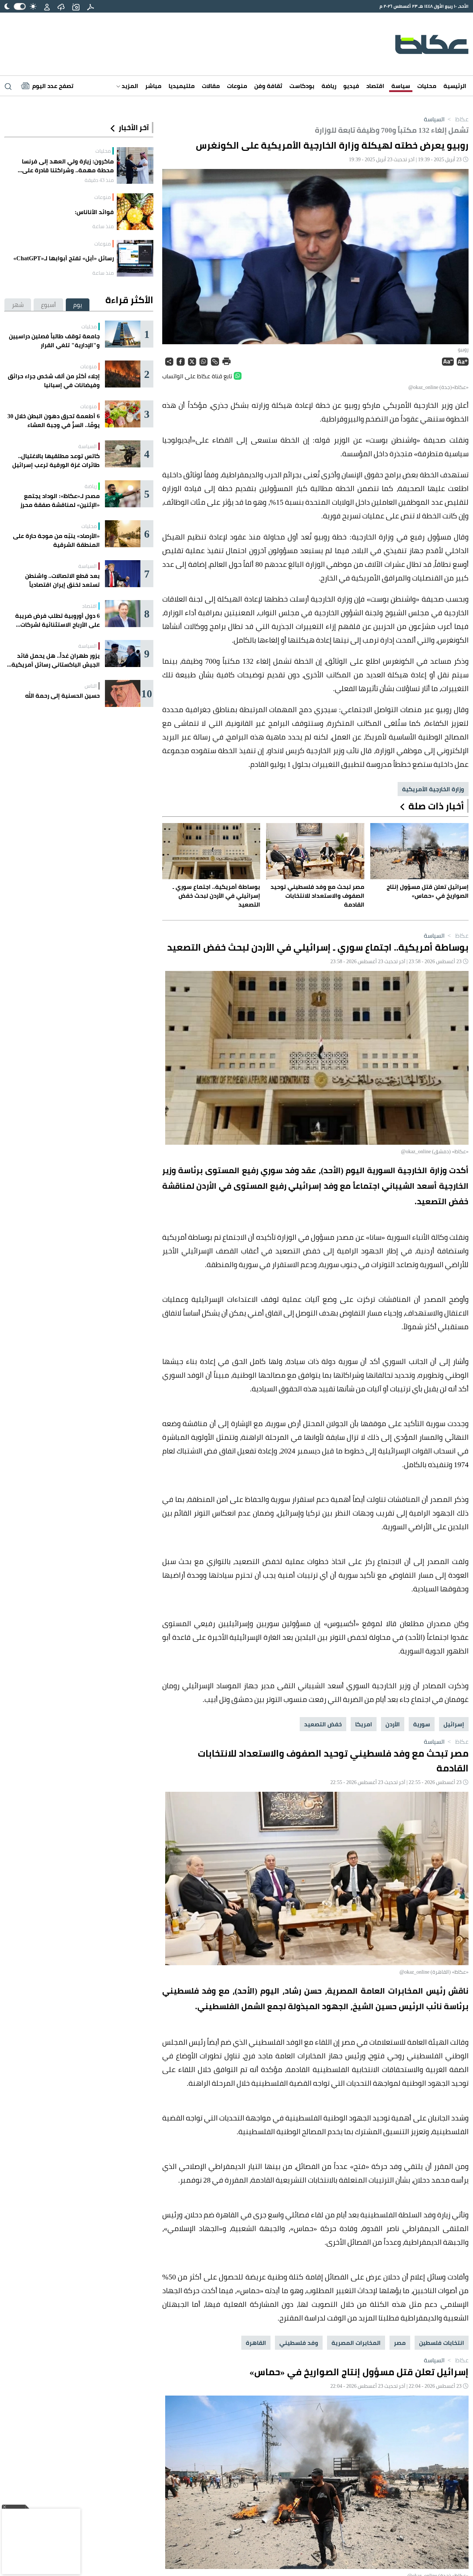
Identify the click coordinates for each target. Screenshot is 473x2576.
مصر (400, 2343)
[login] (47, 6)
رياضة (329, 86)
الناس (91, 686)
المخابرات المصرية (356, 2343)
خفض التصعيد (323, 1724)
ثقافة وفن (268, 86)
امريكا (364, 1724)
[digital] (91, 6)
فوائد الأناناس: (94, 212)
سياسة (401, 86)
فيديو (351, 86)
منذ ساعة (103, 226)
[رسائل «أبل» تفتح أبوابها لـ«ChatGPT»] (135, 258)
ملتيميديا (182, 86)
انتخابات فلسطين (442, 2343)
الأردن (393, 1724)
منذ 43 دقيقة (99, 180)
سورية (422, 1724)
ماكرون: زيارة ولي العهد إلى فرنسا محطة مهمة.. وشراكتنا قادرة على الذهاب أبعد (68, 166)
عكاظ (457, 119)
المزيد (129, 86)
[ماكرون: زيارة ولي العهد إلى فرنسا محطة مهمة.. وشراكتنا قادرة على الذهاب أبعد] (135, 165)
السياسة (434, 119)
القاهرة (256, 2343)
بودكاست (302, 86)
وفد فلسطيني (299, 2343)
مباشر (153, 86)
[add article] (76, 6)
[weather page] (61, 6)
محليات (427, 86)
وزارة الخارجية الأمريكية (433, 789)
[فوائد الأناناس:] (135, 212)
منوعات (237, 86)
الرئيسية (455, 86)
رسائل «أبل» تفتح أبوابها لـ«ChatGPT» (64, 258)
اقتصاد (375, 86)
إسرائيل (454, 1724)
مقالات (211, 86)
